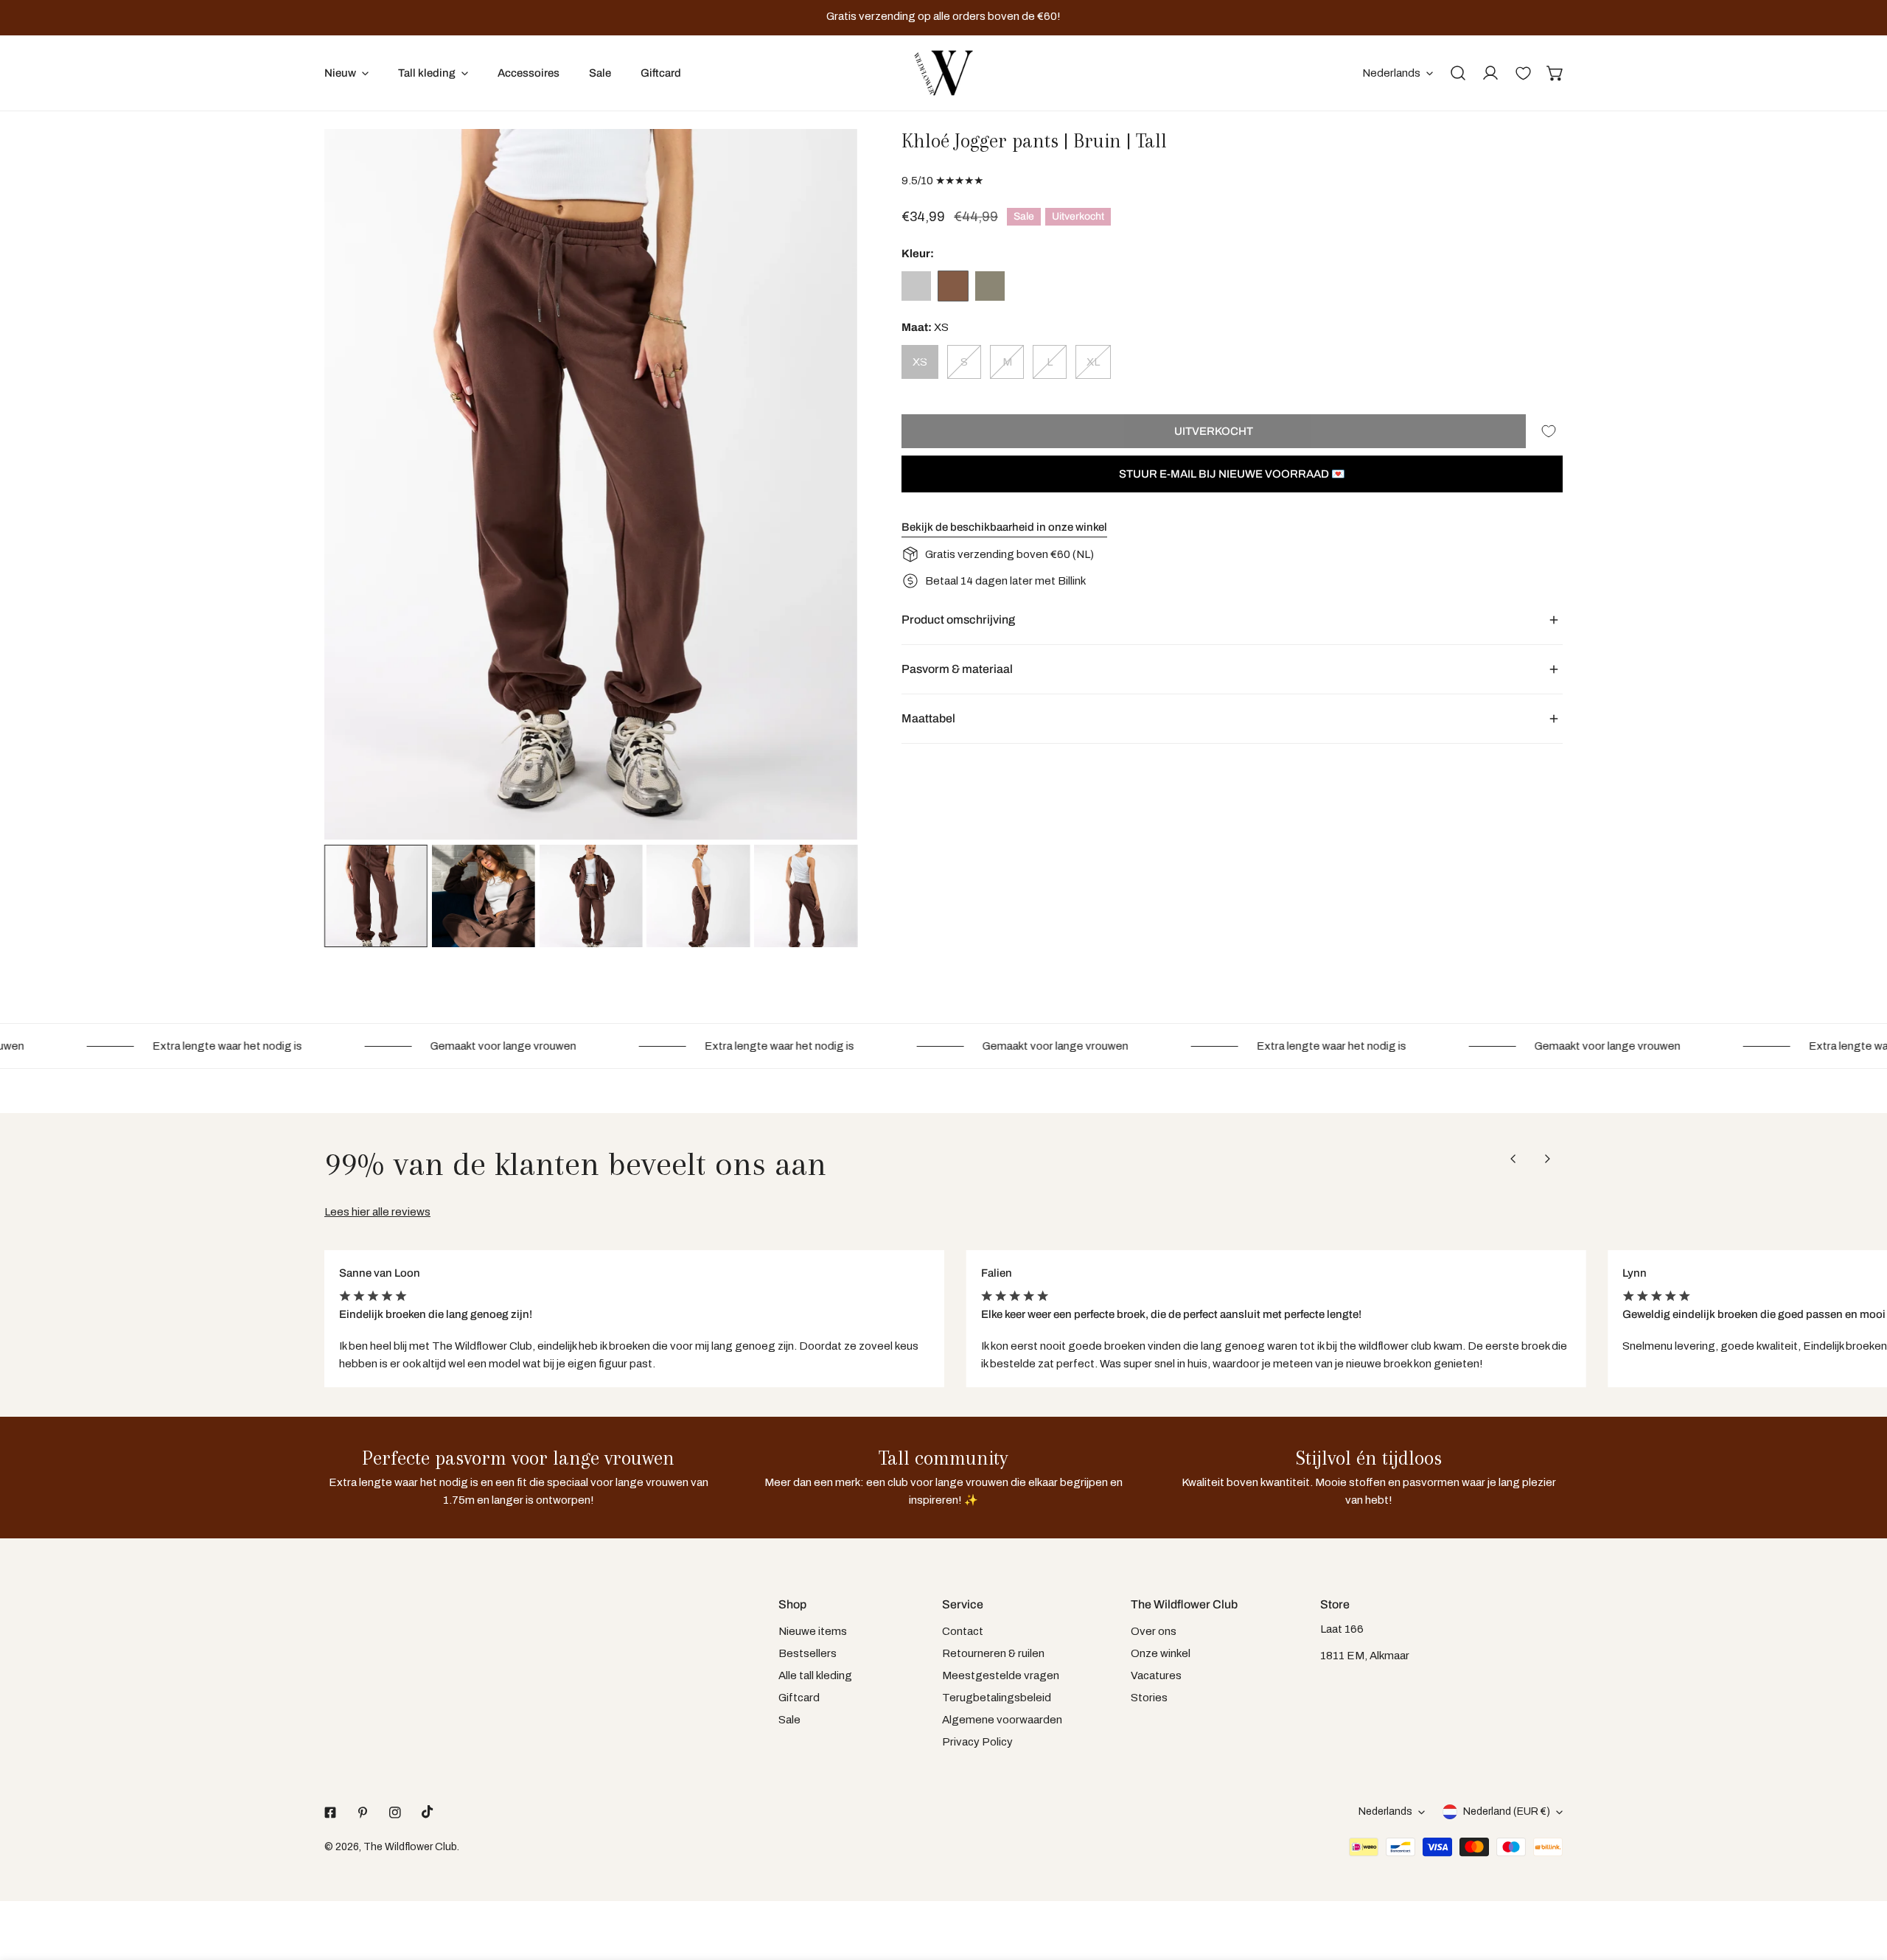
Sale (789, 1720)
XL (1093, 362)
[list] (591, 484)
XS (920, 362)
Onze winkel (1161, 1653)
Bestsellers (808, 1653)
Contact (963, 1631)
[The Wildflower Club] (943, 73)
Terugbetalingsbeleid (997, 1698)
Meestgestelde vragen (1001, 1675)
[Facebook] (330, 1813)
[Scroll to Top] (1860, 1882)
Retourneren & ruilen (993, 1653)
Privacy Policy (977, 1742)
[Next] (823, 486)
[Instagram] (395, 1813)
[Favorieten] (1523, 73)
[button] (1555, 73)
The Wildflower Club (410, 1847)
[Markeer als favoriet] (1549, 431)
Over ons (1154, 1631)
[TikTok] (428, 1812)
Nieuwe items (813, 1631)
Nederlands (1391, 73)
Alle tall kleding (815, 1675)
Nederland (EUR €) (1507, 1811)
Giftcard (799, 1698)
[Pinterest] (363, 1813)
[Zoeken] (1458, 73)
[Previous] (359, 486)
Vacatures (1156, 1675)
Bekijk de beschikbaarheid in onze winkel (1004, 527)
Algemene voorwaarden (1002, 1720)
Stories (1149, 1698)
